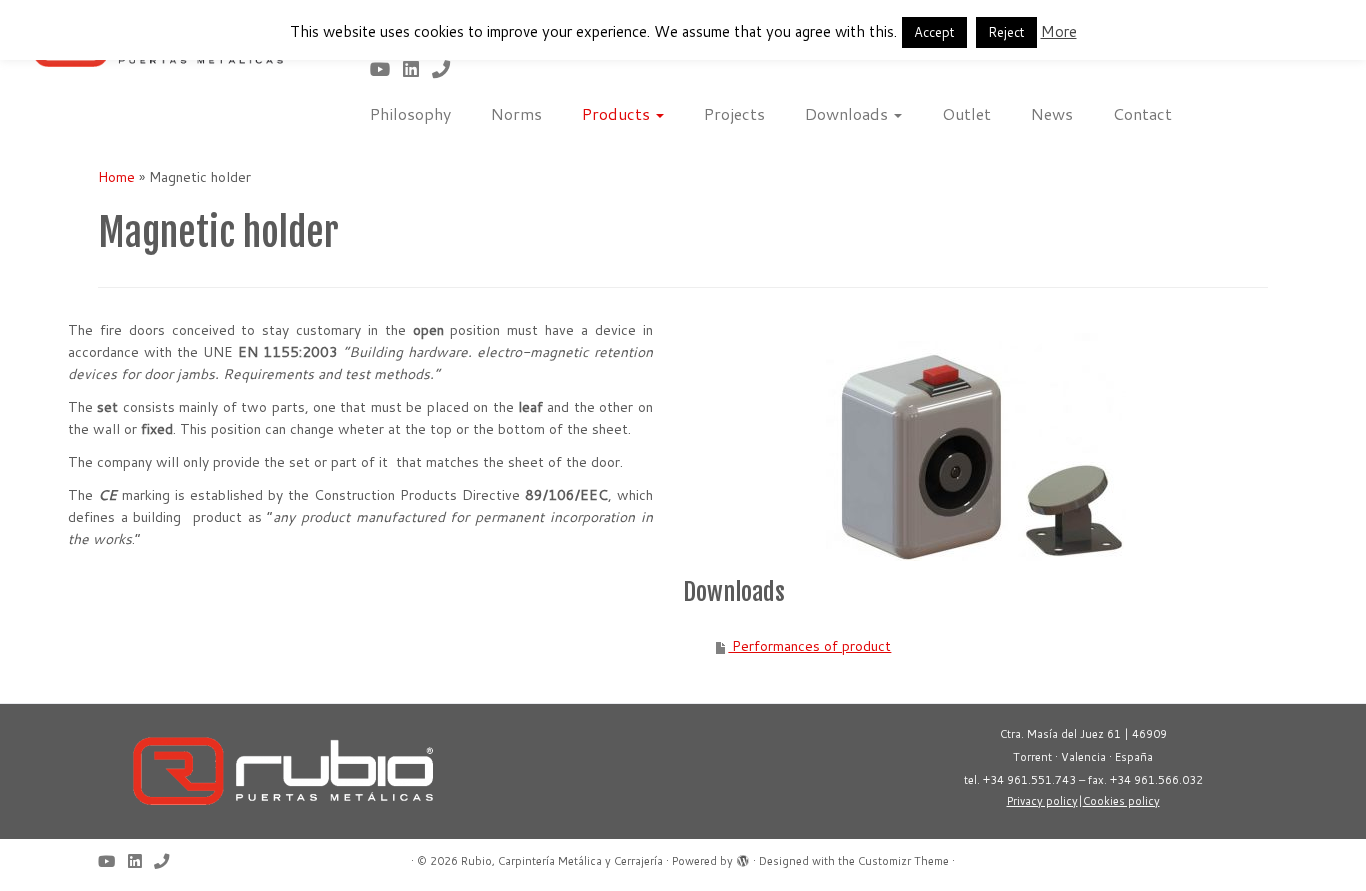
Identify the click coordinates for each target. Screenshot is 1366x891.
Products (618, 113)
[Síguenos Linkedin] (417, 69)
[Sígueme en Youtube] (386, 69)
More (1059, 31)
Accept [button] (934, 32)
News (1052, 113)
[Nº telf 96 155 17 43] (447, 69)
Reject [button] (1006, 32)
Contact (1142, 113)
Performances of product (809, 646)
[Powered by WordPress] (743, 857)
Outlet (966, 113)
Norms (516, 113)
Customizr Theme (903, 861)
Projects (734, 113)
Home (116, 177)
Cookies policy (1121, 801)
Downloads (848, 113)
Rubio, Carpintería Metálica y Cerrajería (562, 861)
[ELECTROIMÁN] (975, 447)
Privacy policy (1042, 801)
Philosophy (410, 113)
